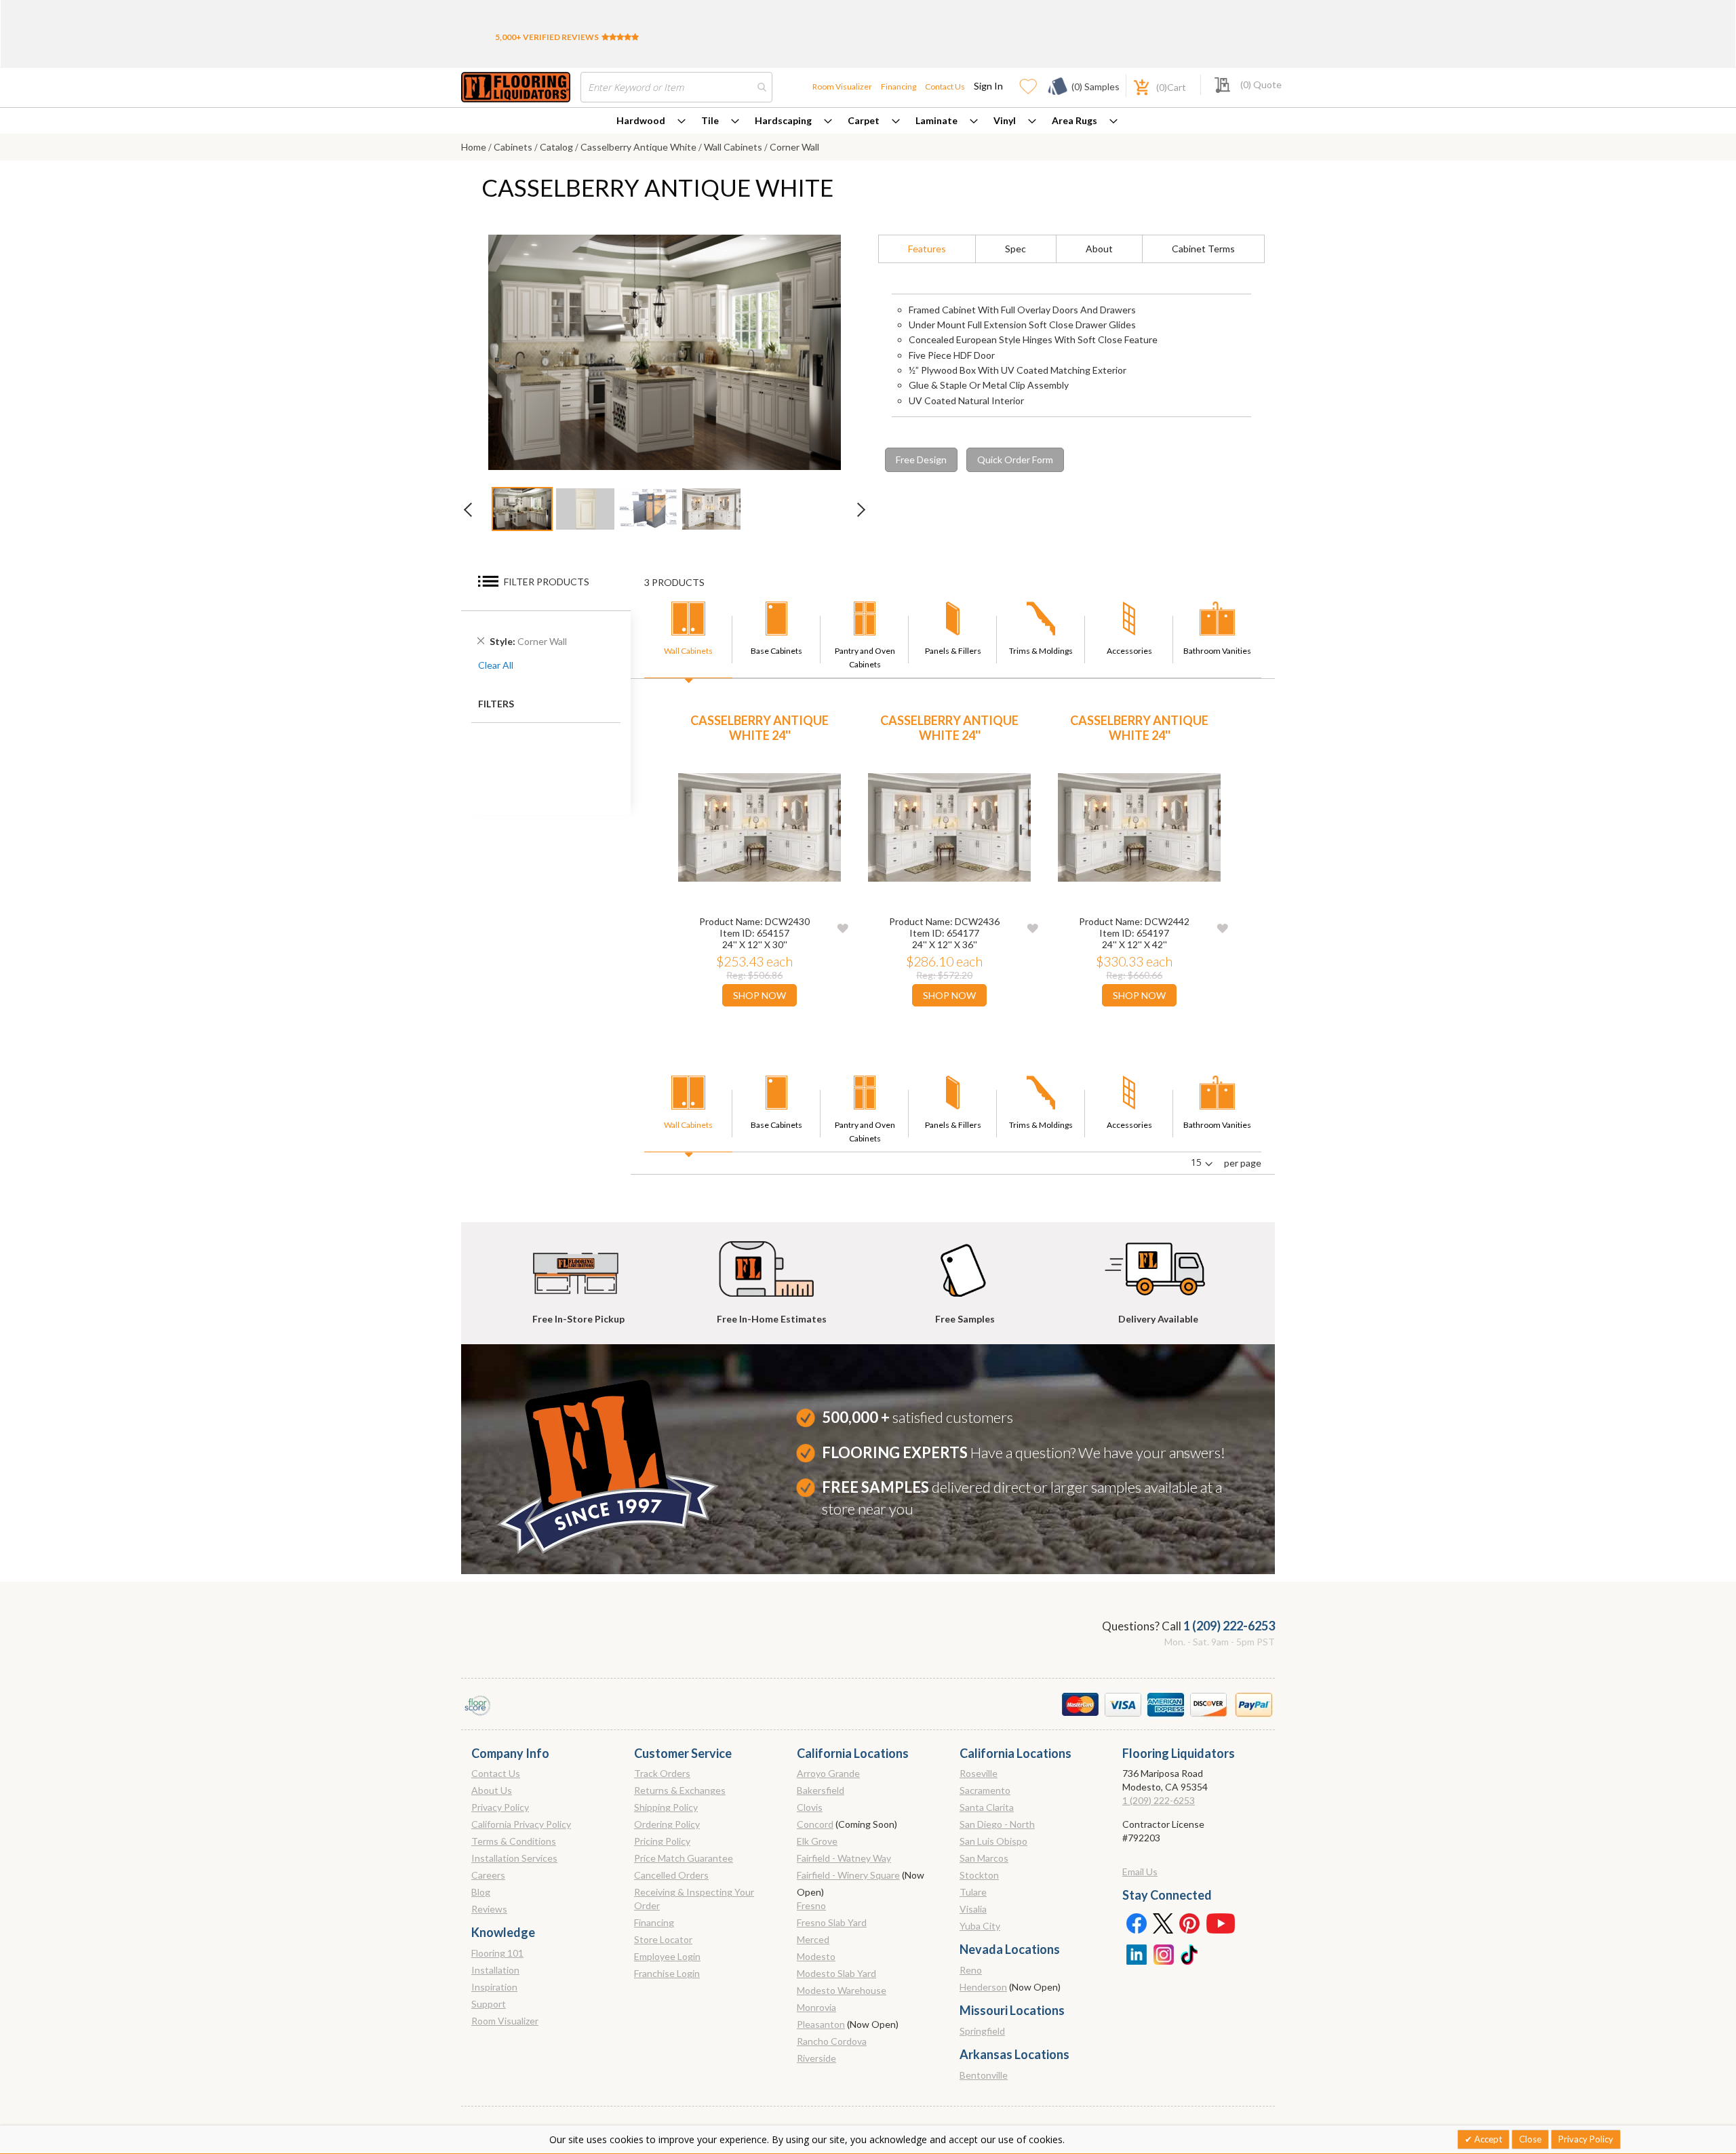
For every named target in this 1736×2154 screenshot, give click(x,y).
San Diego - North (997, 1824)
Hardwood (641, 120)
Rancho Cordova (832, 2041)
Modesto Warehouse (842, 1990)
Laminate (936, 120)
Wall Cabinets (734, 147)
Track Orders (662, 1773)
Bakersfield (821, 1790)
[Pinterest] (1190, 1923)
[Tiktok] (1190, 1953)
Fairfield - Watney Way (844, 1858)
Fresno (811, 1905)
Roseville (979, 1773)
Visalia (973, 1909)
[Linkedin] (1136, 1953)
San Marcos (984, 1858)
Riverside (816, 2058)
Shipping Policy (666, 1807)
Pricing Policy (662, 1841)
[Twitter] (1163, 1923)
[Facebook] (1136, 1923)
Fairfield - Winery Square (848, 1875)
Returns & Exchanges (680, 1790)
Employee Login (667, 1956)
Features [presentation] (927, 249)
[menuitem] (651, 121)
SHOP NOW (759, 995)
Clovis (810, 1807)
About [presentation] (1099, 249)
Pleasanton (821, 2024)
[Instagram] (1163, 1953)
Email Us (1140, 1872)
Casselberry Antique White (639, 147)
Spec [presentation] (1015, 249)
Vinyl (1005, 120)
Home (475, 147)
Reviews (489, 1909)
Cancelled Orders (671, 1875)
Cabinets (514, 147)
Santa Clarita (987, 1807)
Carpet (864, 120)
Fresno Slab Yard (832, 1922)
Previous (475, 513)
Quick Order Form (1015, 459)
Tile (710, 120)
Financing (899, 86)
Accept (1487, 2139)
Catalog (557, 147)
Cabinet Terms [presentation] (1203, 249)
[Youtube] (1221, 1923)
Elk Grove (817, 1841)
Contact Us (945, 86)
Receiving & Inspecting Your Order (694, 1899)
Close (1530, 2139)
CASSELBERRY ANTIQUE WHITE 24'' (759, 728)
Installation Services (514, 1858)
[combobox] (676, 87)
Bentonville (984, 2075)
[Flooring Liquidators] (516, 87)
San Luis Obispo (993, 1841)
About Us (492, 1790)
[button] (843, 927)
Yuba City (980, 1926)
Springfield (982, 2031)
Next (854, 513)
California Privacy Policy (521, 1824)
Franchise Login (667, 1973)
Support (489, 2004)
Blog (481, 1892)
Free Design (921, 459)
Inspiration (494, 1987)
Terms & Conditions (514, 1841)
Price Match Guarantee (684, 1858)
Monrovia (816, 2007)
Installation (495, 1970)
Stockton (979, 1875)
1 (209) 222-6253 (1229, 1626)
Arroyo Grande (828, 1773)
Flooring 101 (497, 1953)
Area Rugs (1074, 120)
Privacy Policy (500, 1807)
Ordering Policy (667, 1824)
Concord (815, 1824)
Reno (971, 1970)
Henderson (983, 1987)
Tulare (973, 1892)
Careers (488, 1875)
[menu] (868, 121)
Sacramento (985, 1790)
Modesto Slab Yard (836, 1973)
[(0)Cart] (1134, 86)
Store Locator (663, 1939)
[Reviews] (620, 37)
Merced (813, 1939)
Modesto (816, 1956)
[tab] (927, 249)
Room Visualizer (842, 86)
